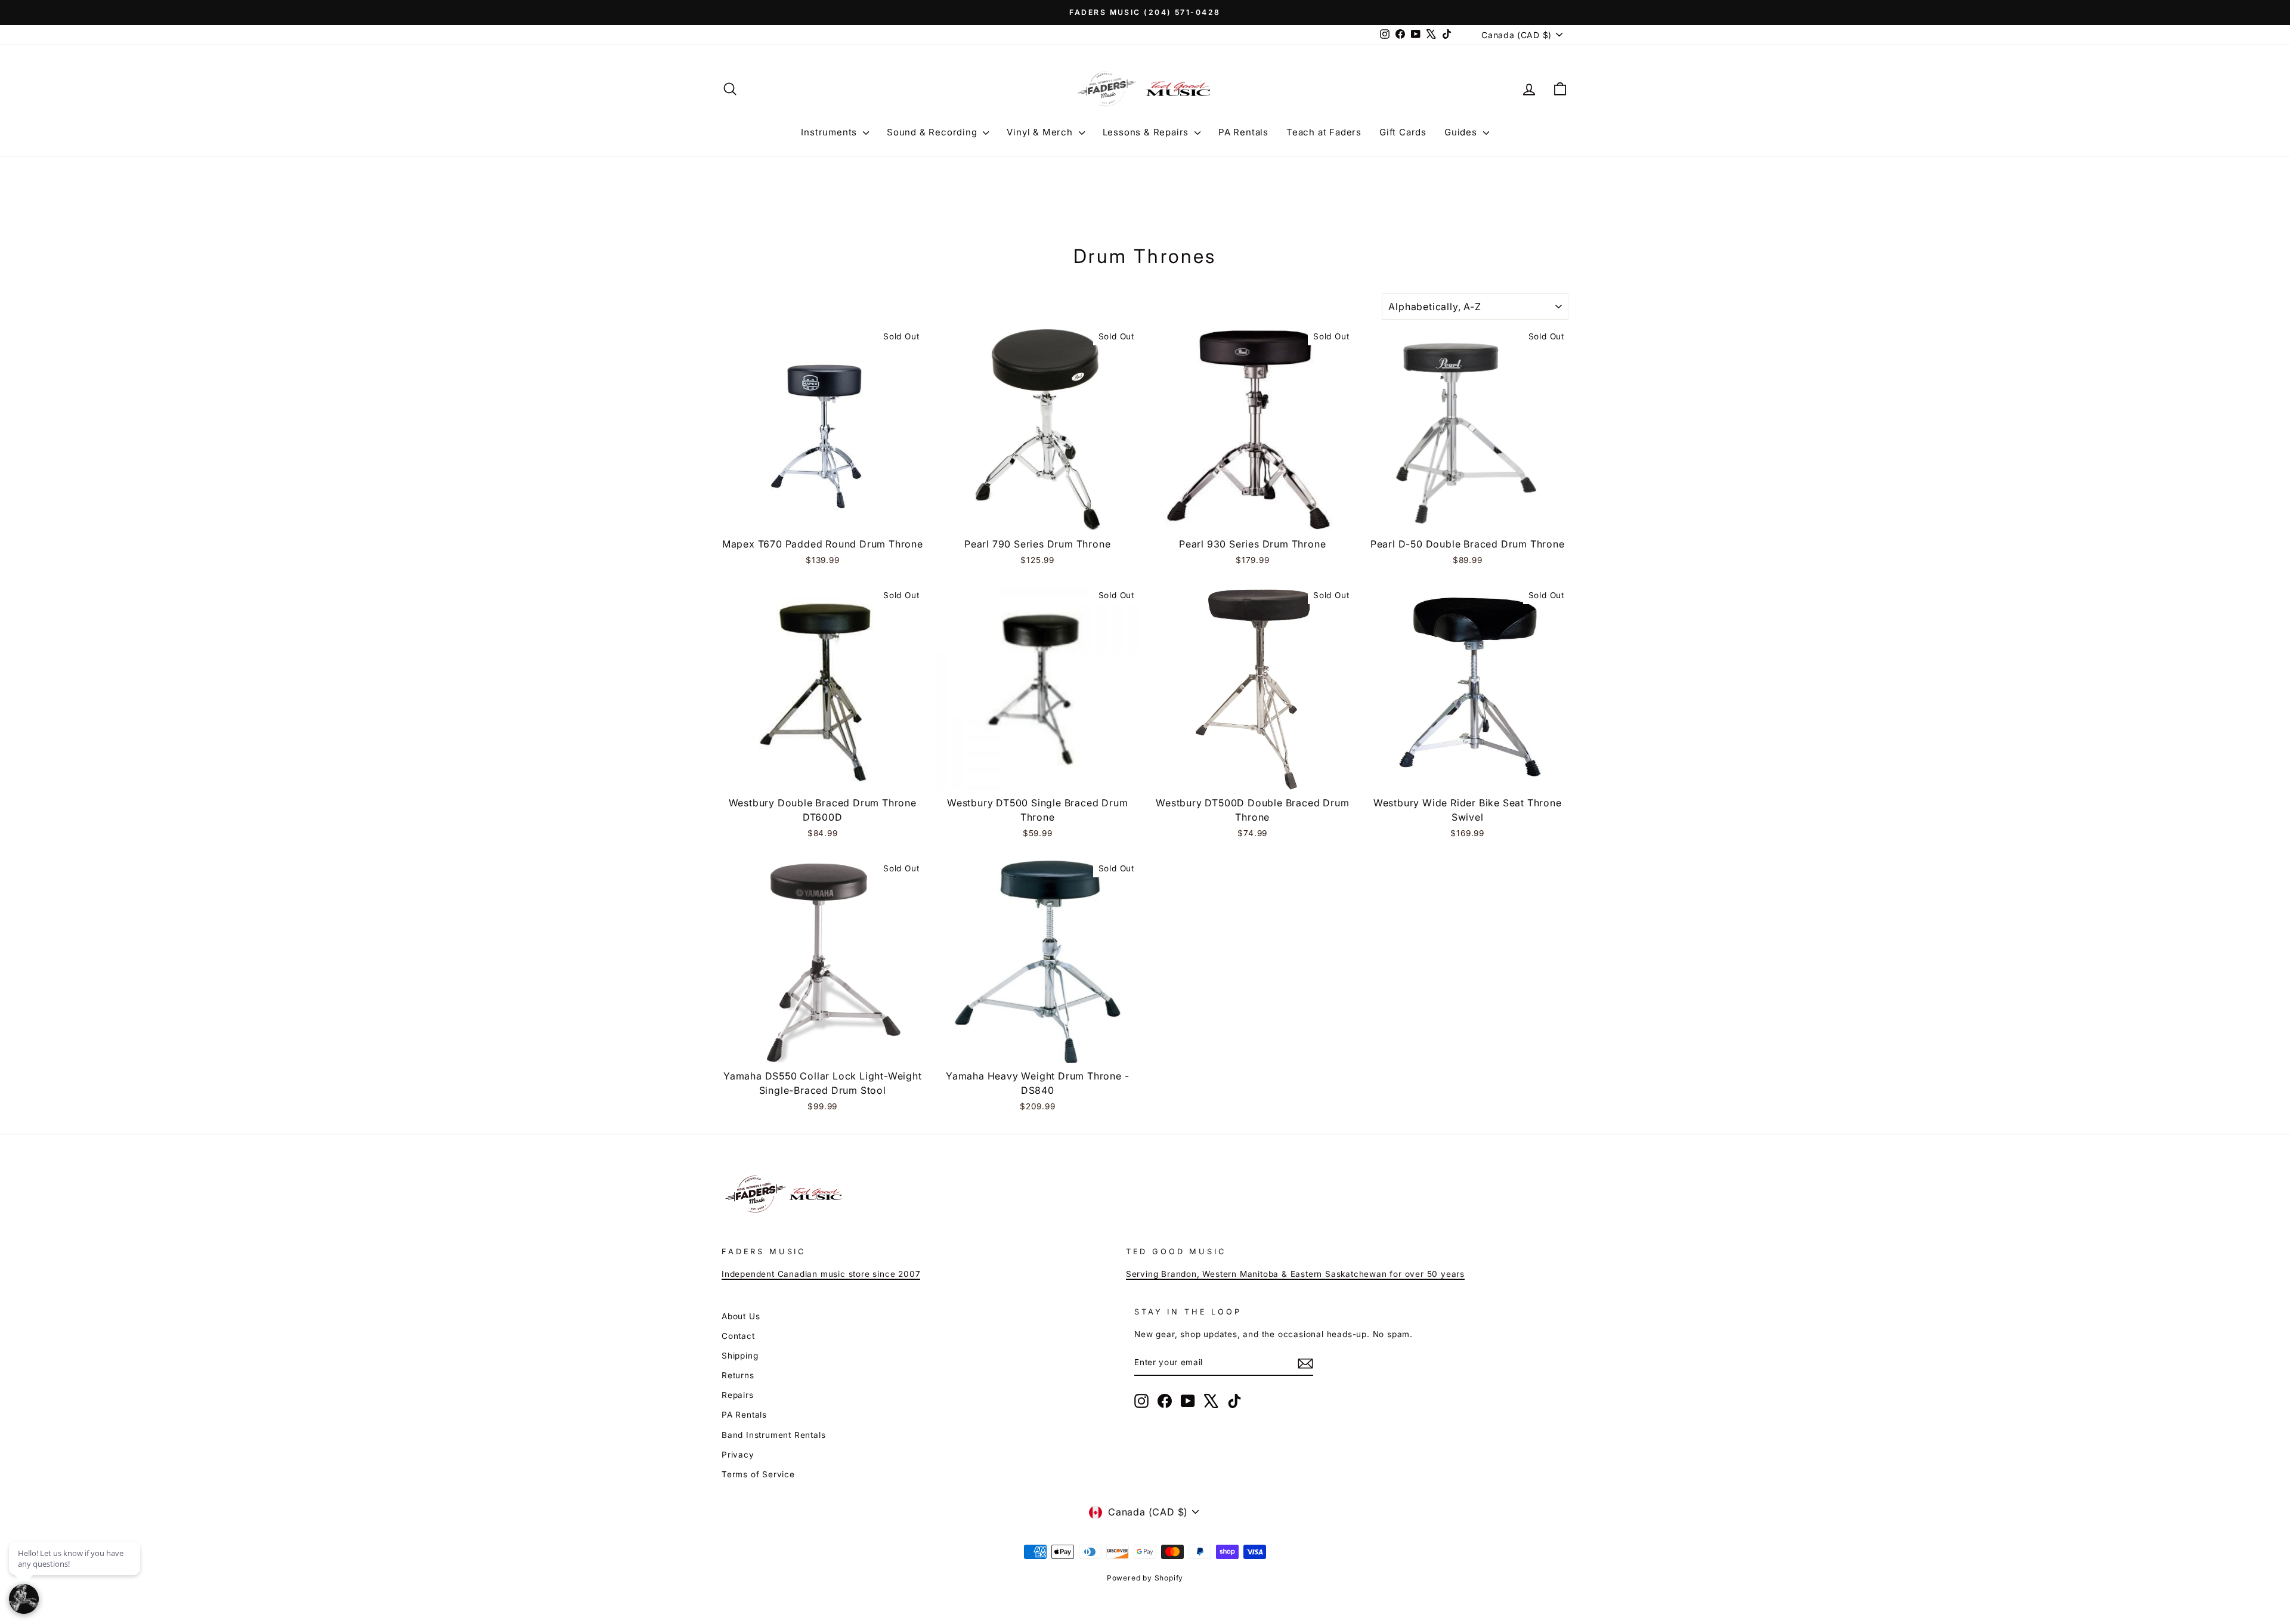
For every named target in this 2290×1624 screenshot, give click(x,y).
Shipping (740, 1356)
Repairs (738, 1395)
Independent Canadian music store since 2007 (821, 1274)
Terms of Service (758, 1474)
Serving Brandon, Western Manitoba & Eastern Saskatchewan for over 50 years (1295, 1274)
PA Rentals (1243, 132)
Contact (738, 1336)
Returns (738, 1375)
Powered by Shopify (1145, 1578)
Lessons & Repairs (1147, 132)
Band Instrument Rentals (773, 1435)
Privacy (738, 1455)
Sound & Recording (933, 132)
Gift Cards (1403, 132)
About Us (741, 1316)
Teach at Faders (1324, 132)
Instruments (830, 132)
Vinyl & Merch (1041, 132)
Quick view (823, 516)
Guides (1462, 132)
